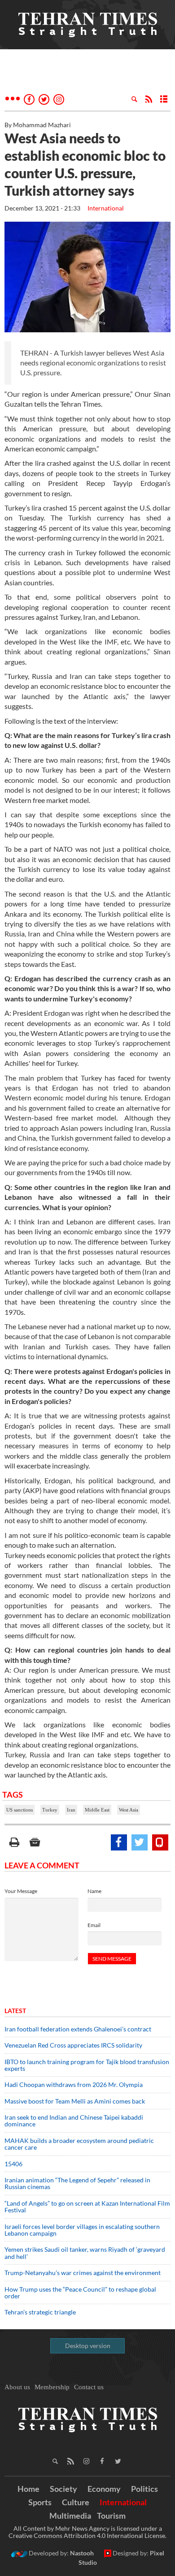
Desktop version (88, 2346)
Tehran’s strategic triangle (40, 2312)
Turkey (50, 1810)
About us (17, 2387)
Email (94, 1925)
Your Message (21, 1891)
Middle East (97, 1810)
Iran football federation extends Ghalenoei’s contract (78, 2029)
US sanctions (20, 1810)
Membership (52, 2387)
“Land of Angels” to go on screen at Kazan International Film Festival (87, 2207)
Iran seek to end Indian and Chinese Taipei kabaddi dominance (74, 2121)
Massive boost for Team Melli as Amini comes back (75, 2101)
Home (28, 2489)
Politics (144, 2489)
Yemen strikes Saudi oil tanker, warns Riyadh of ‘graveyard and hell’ (85, 2253)
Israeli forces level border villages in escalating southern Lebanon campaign (82, 2230)
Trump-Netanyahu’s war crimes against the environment (83, 2273)
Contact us (89, 2387)
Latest (15, 2011)
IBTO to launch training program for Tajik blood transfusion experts (87, 2065)
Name (94, 1891)
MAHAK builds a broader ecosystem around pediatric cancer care (79, 2144)
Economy (104, 2489)
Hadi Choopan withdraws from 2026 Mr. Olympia (74, 2084)
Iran (71, 1810)
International (106, 208)
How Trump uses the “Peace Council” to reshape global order (80, 2293)
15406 (13, 2164)
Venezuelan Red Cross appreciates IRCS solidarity (73, 2045)
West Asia (129, 1810)
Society (63, 2489)
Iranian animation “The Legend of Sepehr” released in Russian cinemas (77, 2183)
